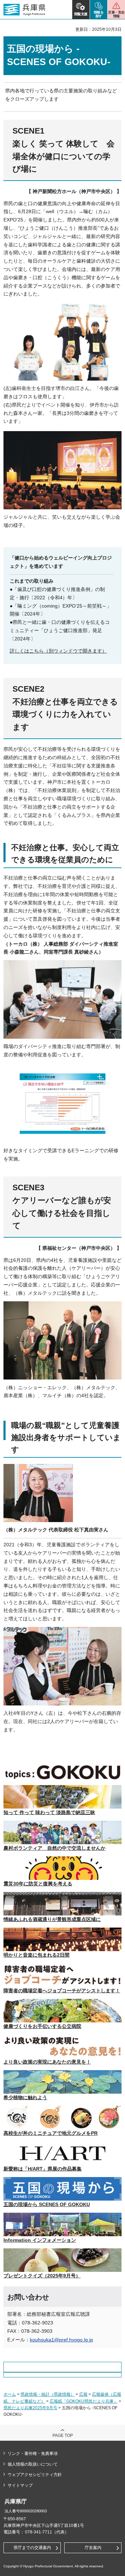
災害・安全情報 (116, 14)
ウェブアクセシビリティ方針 (35, 2475)
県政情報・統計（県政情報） (48, 2394)
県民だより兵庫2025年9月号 (30, 2408)
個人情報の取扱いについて (33, 2464)
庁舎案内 (93, 2548)
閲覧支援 (81, 14)
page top (63, 2436)
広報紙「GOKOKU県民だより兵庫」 (84, 2401)
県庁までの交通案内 (32, 2548)
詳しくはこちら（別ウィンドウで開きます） (58, 651)
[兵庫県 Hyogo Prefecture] (24, 10)
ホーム (10, 2394)
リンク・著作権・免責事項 (33, 2454)
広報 (83, 2394)
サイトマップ (20, 2485)
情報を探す (99, 14)
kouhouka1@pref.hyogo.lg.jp (61, 2340)
